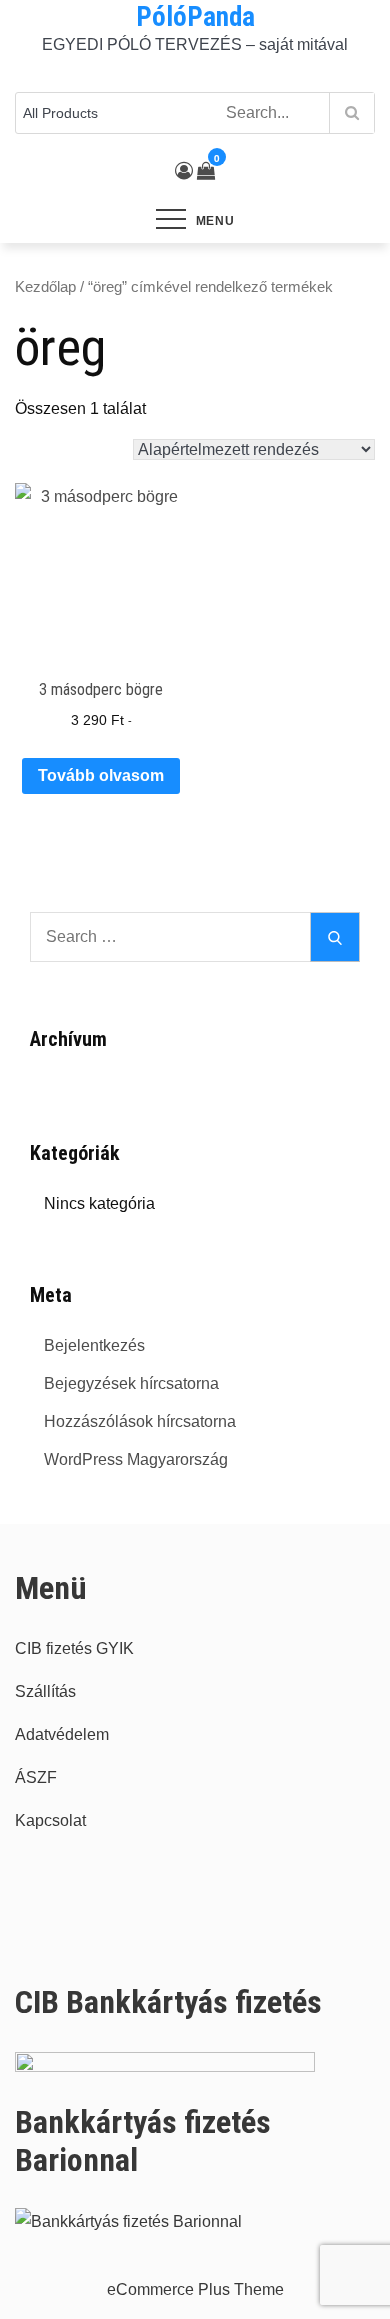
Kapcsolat (50, 1820)
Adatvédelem (62, 1734)
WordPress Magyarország (136, 1459)
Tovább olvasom (101, 775)
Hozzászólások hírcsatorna (140, 1421)
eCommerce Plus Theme (195, 2289)
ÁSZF (36, 1777)
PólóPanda (195, 17)
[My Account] (184, 171)
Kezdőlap (45, 287)
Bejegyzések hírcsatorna (131, 1383)
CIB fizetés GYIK (74, 1648)
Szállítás (45, 1691)
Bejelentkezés (94, 1345)
